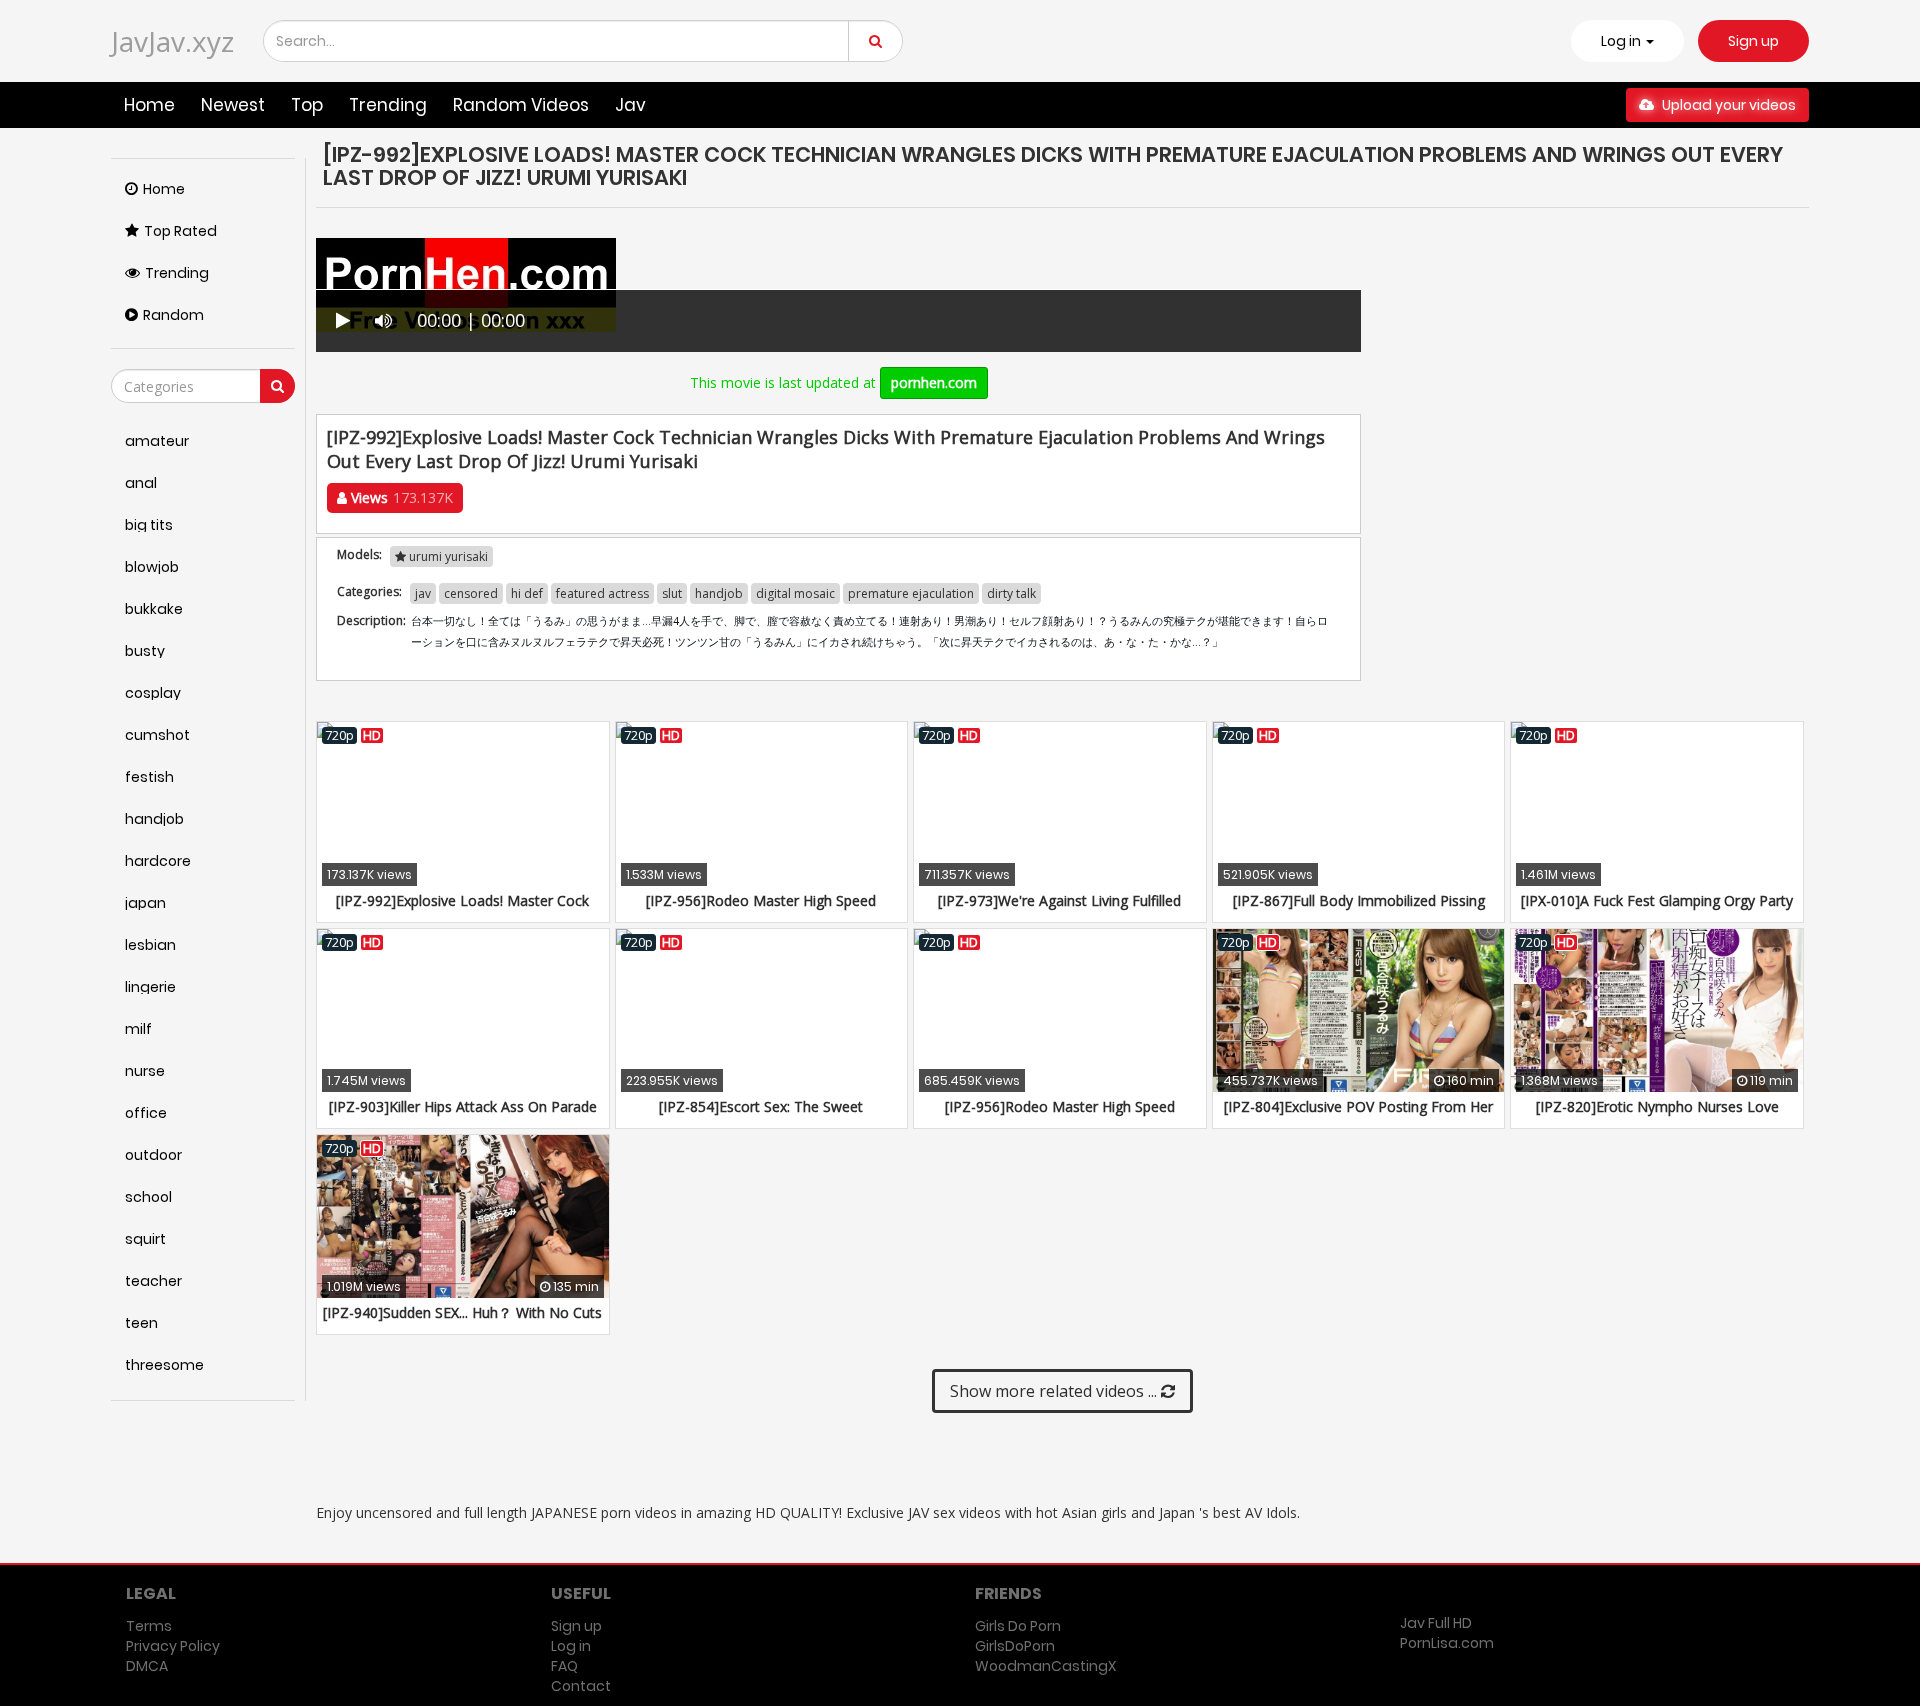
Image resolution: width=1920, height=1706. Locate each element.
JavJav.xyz (172, 41)
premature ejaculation (911, 593)
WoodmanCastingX (1045, 1666)
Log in (571, 1646)
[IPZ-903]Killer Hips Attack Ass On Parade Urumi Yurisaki (463, 1116)
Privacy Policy (173, 1646)
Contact (581, 1686)
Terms (149, 1626)
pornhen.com (934, 382)
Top (307, 105)
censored (471, 593)
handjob (719, 593)
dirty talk (1011, 593)
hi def (527, 593)
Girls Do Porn (1018, 1626)
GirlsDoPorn (1015, 1646)
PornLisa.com (1447, 1643)
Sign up (1753, 41)
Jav (630, 105)
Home (149, 105)
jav (423, 593)
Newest (233, 105)
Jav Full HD (1436, 1623)
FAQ (564, 1666)
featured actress (602, 593)
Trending (388, 105)
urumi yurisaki (447, 556)
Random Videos (521, 105)
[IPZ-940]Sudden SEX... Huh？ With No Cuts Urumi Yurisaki (462, 1322)
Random (173, 315)
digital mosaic (795, 593)
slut (672, 593)
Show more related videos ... (1055, 1391)
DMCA (147, 1666)
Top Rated (180, 231)
